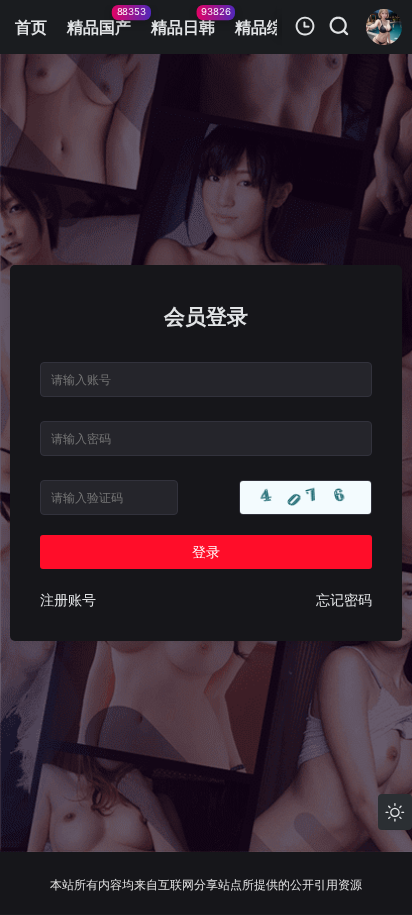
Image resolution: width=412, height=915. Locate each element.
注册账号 (68, 599)
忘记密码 (344, 599)
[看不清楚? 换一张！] (305, 497)
